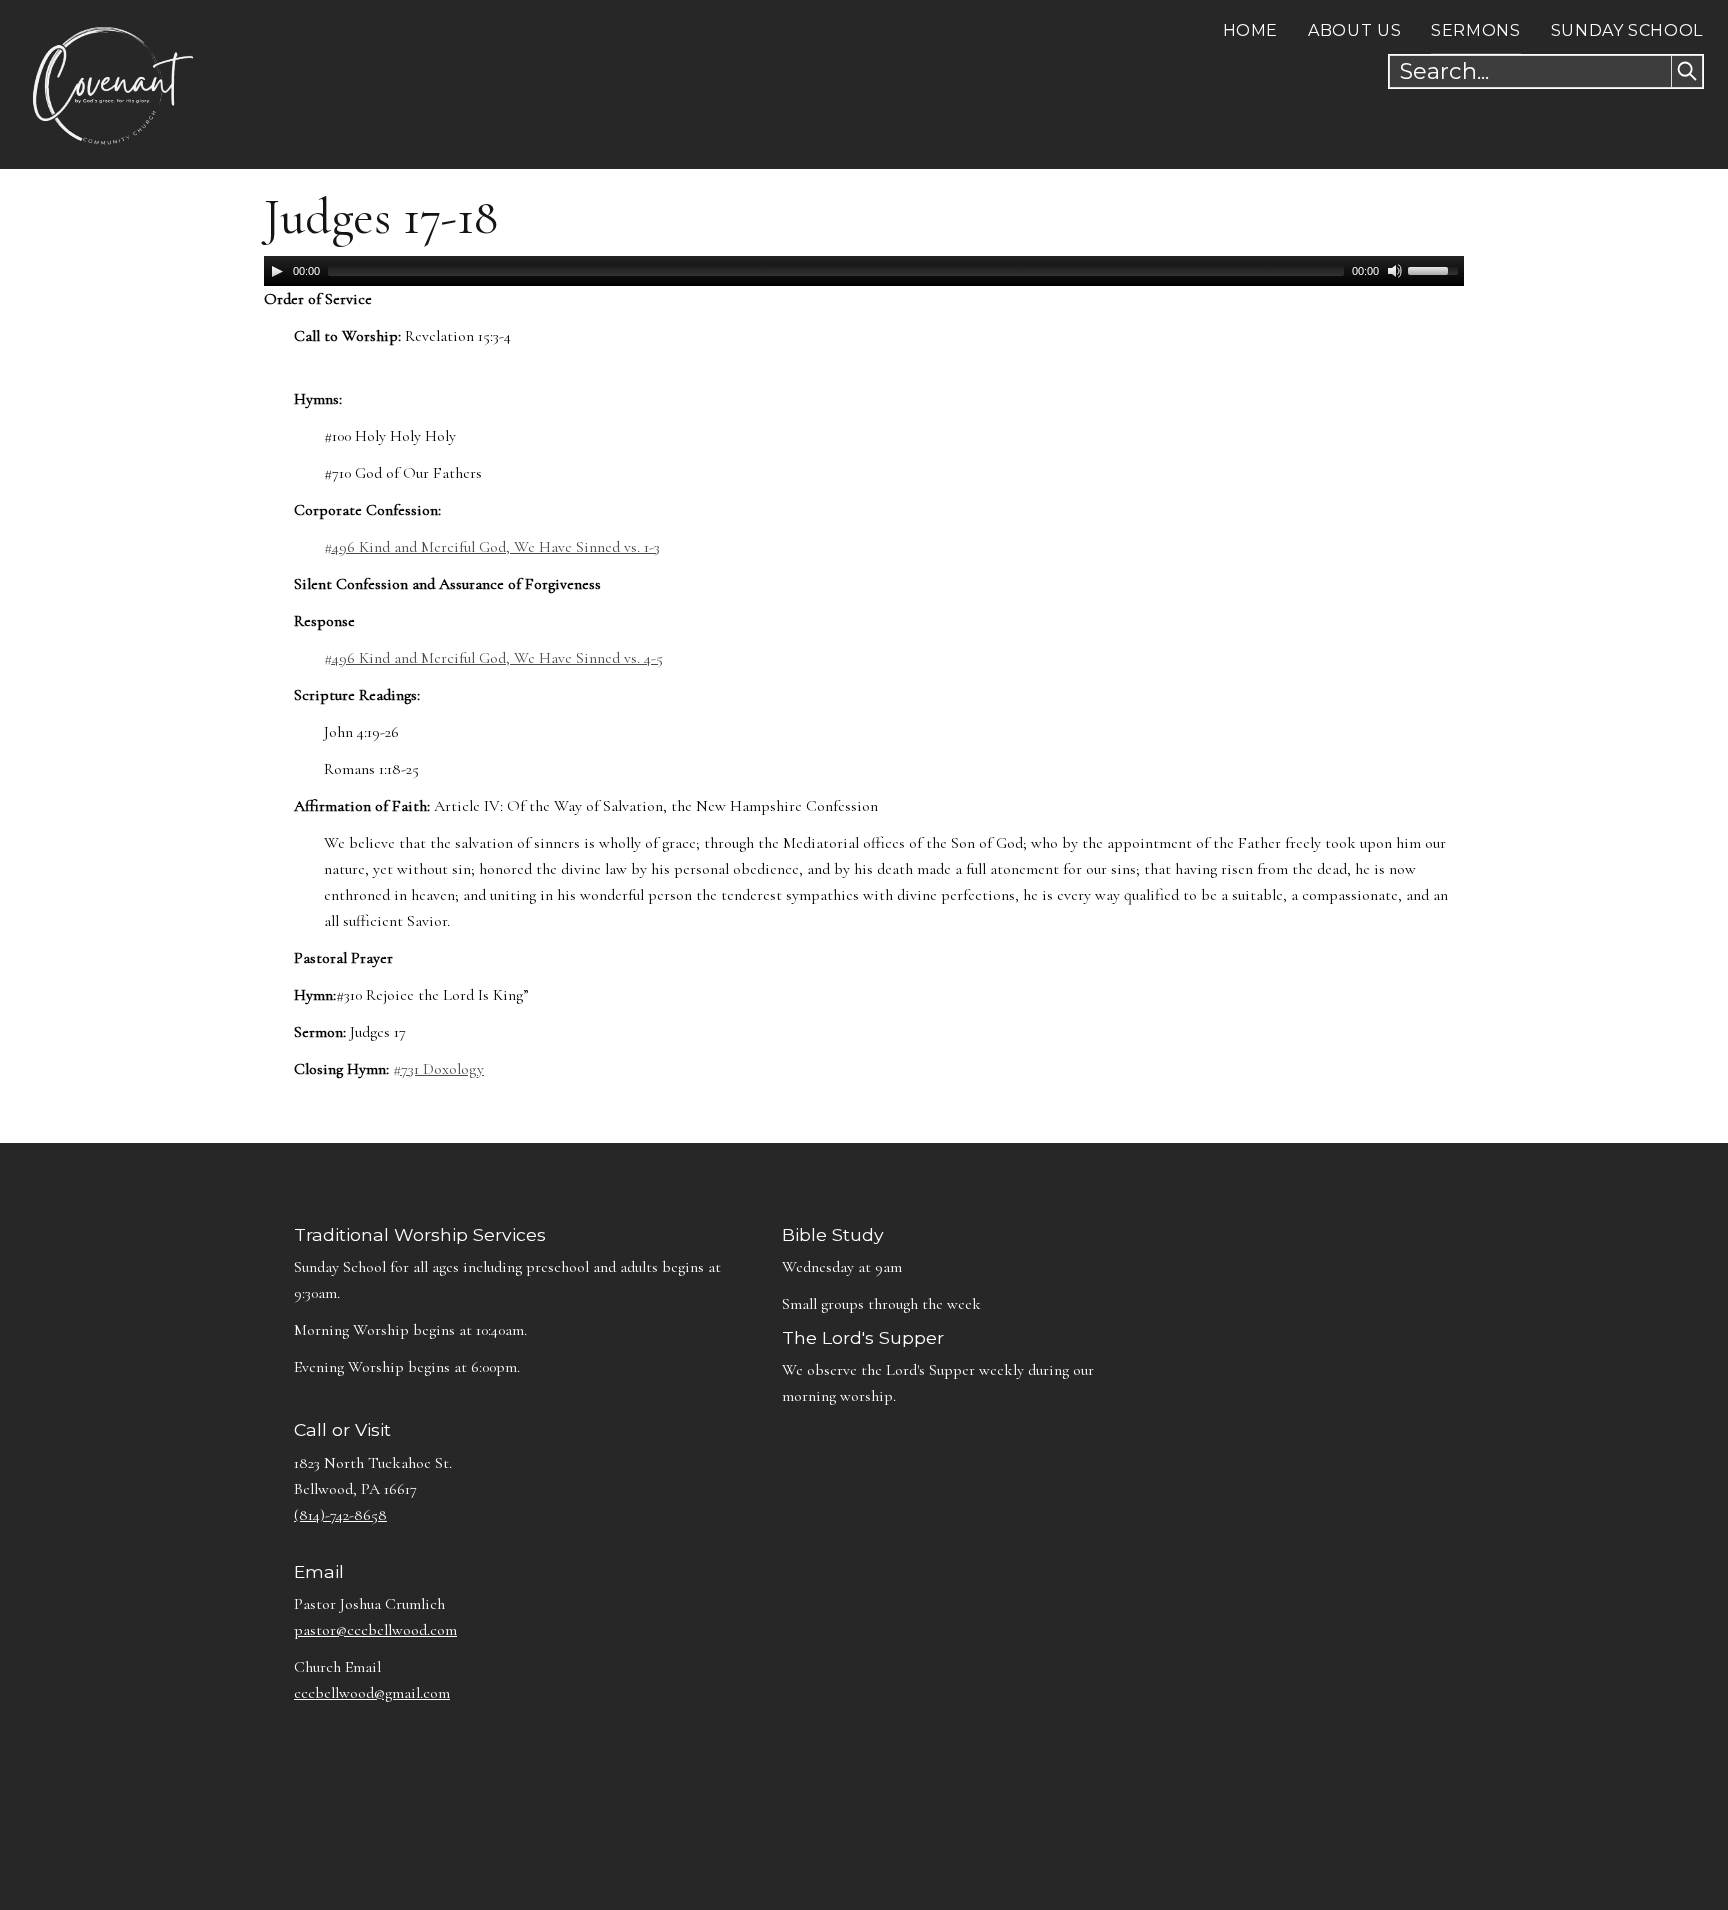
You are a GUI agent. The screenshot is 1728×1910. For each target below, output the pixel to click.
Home (1251, 30)
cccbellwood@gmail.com (372, 1693)
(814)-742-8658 (340, 1515)
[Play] (277, 271)
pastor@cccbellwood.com (375, 1630)
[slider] (1436, 269)
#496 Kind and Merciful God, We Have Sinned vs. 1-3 (492, 547)
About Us (1354, 30)
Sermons (1475, 30)
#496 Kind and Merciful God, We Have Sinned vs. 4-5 (493, 658)
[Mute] (1395, 271)
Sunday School (1627, 30)
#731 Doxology (438, 1069)
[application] (864, 271)
